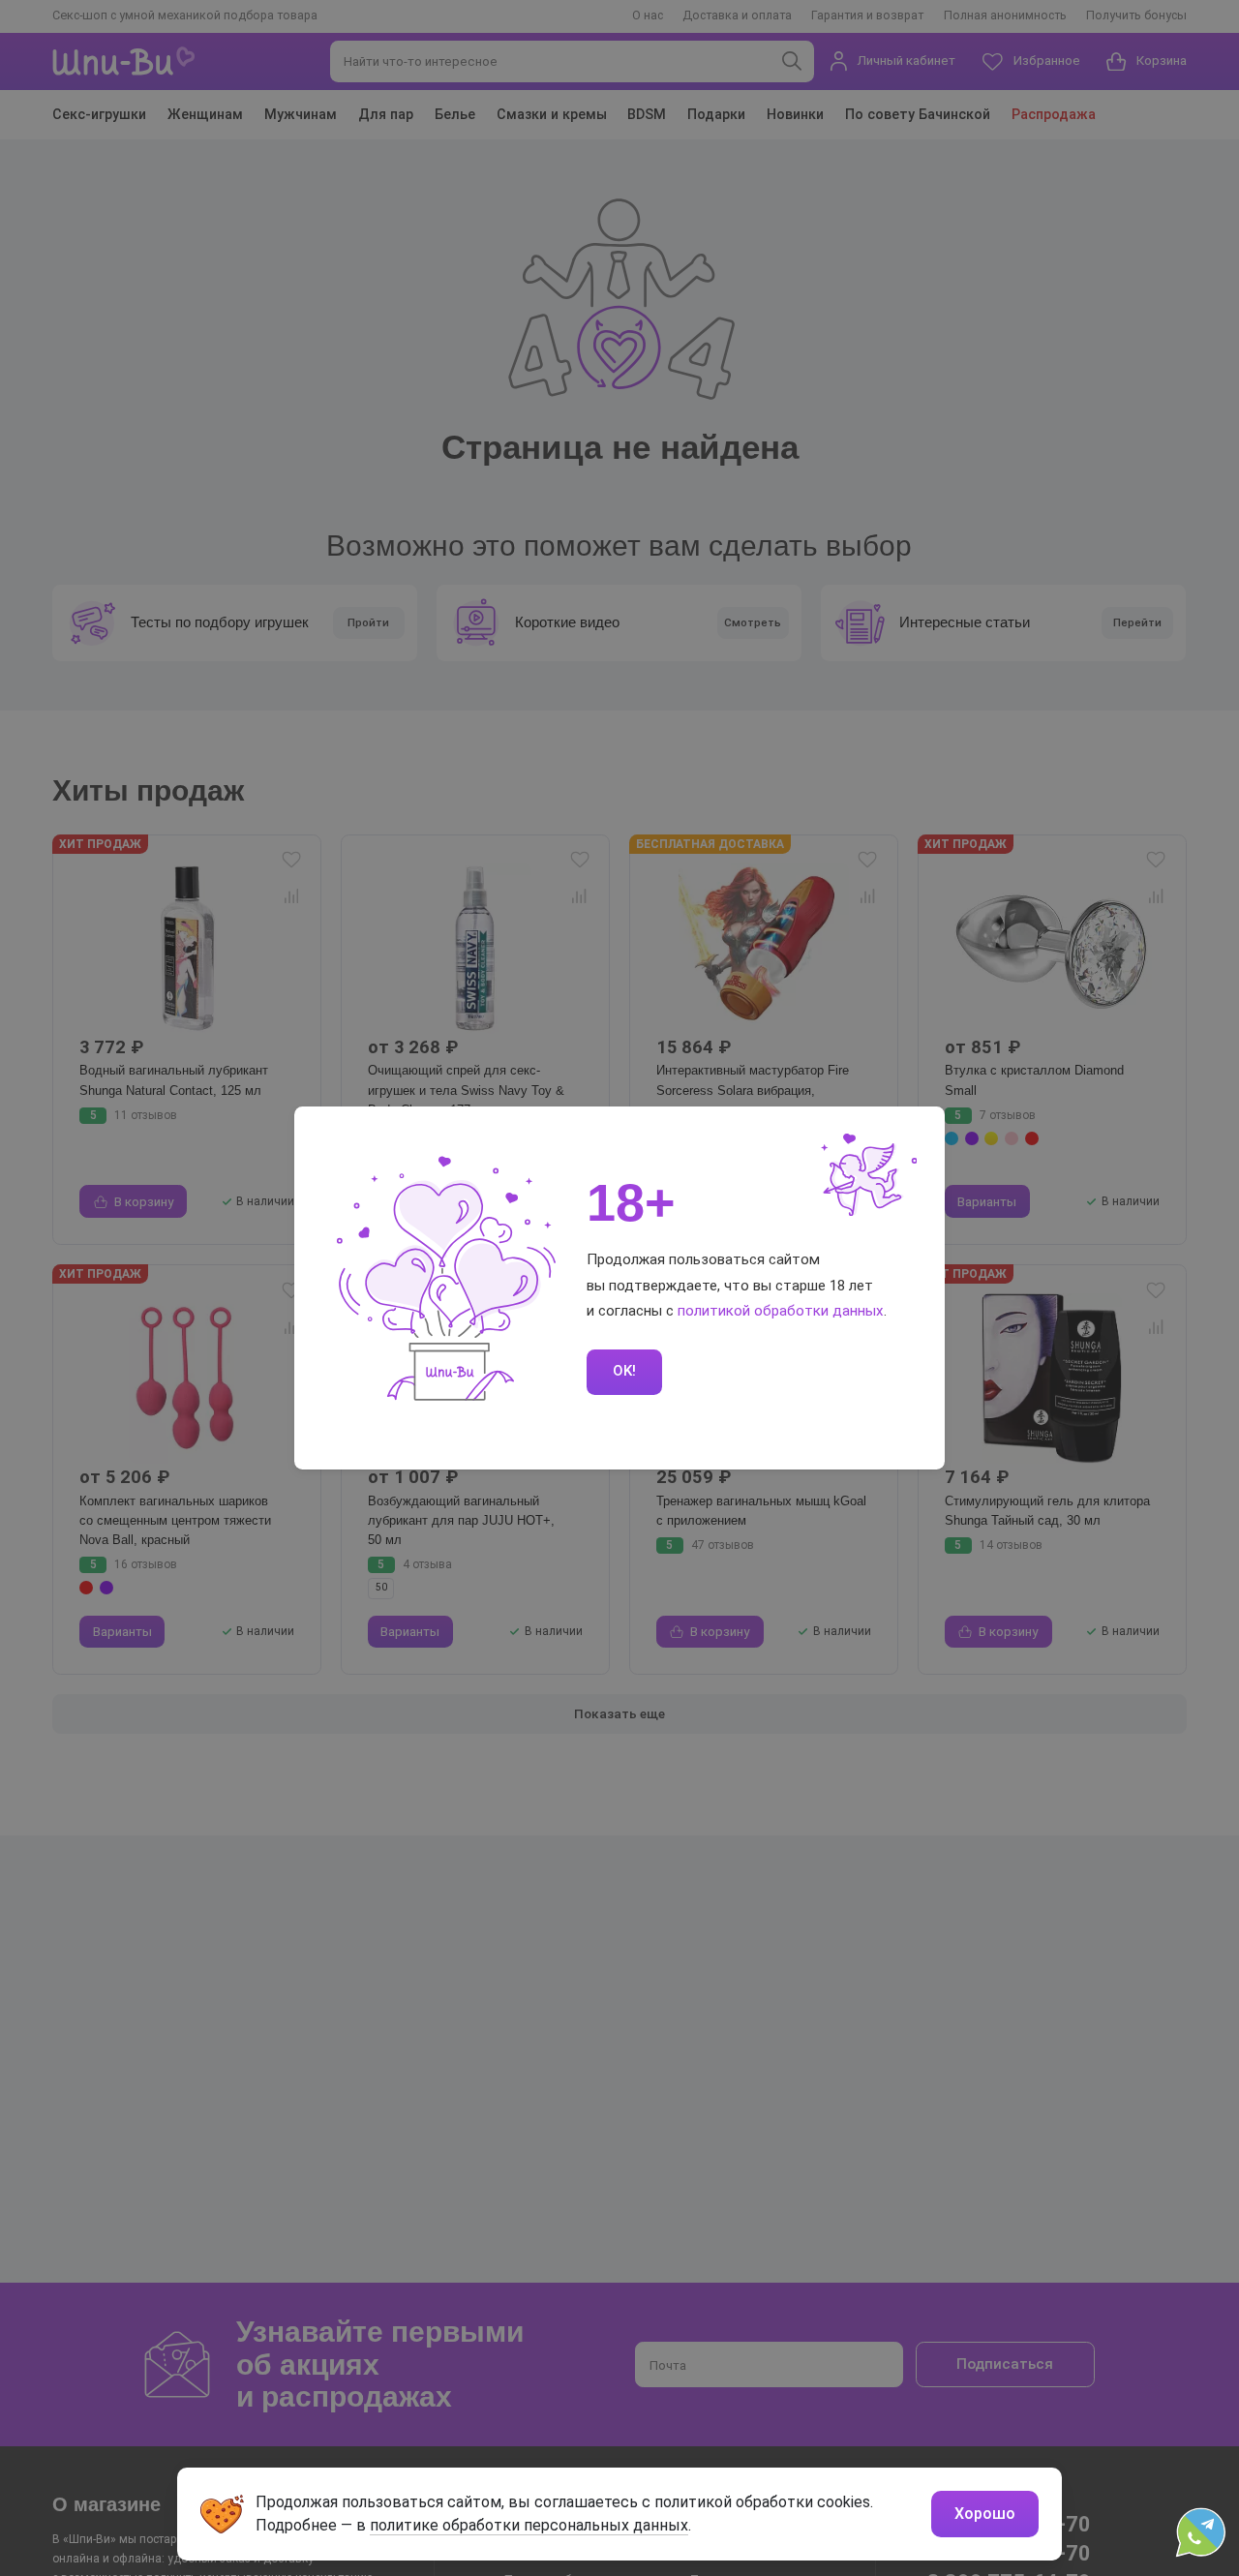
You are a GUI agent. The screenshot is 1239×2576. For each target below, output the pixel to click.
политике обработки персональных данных (529, 2525)
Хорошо (985, 2514)
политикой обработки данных (781, 1311)
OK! (624, 1371)
